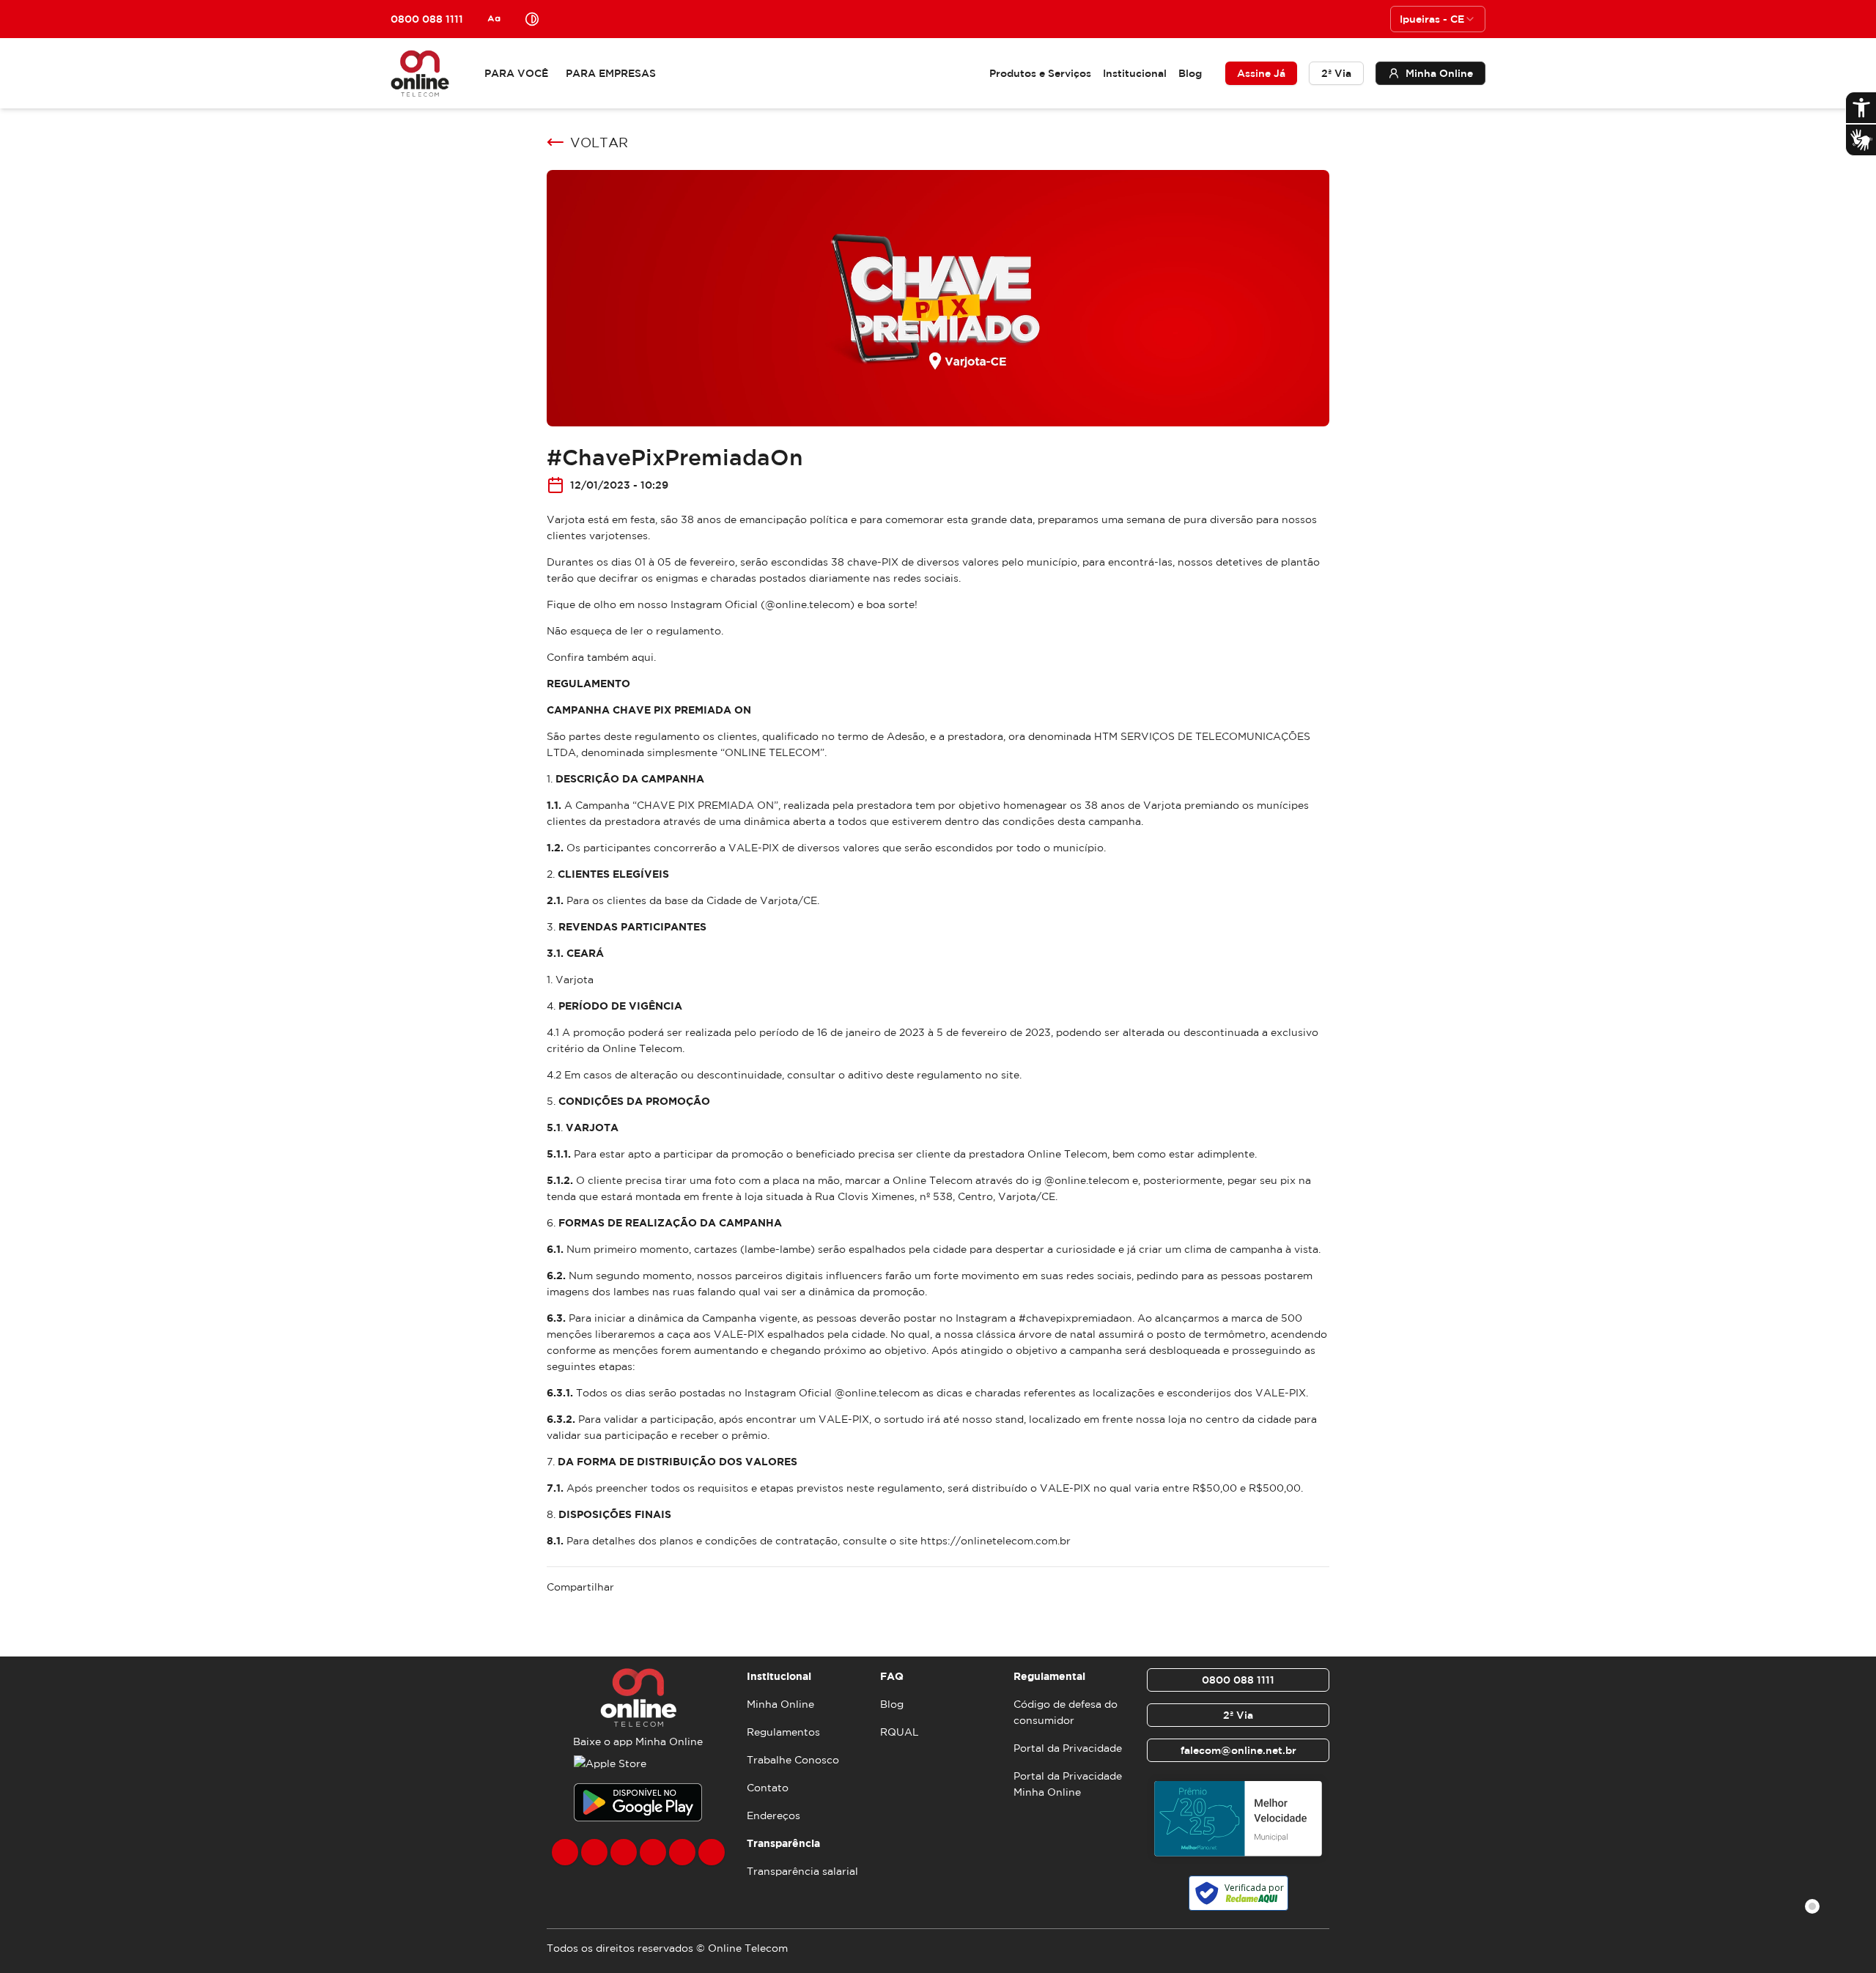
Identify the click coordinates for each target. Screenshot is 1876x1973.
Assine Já (1261, 73)
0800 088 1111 (1238, 1680)
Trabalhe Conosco (793, 1760)
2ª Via (1336, 73)
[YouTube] (653, 1852)
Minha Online (780, 1704)
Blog (1190, 73)
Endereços (773, 1815)
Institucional (1135, 73)
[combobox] (1438, 19)
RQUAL (900, 1732)
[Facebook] (565, 1852)
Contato (768, 1788)
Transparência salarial (802, 1871)
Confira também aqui (600, 657)
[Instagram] (594, 1852)
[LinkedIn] (712, 1852)
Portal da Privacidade (1068, 1748)
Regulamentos (783, 1732)
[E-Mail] (682, 1852)
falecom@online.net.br (1238, 1750)
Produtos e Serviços (1040, 73)
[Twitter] (624, 1852)
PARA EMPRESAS (611, 73)
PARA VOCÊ (516, 73)
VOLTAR (599, 142)
